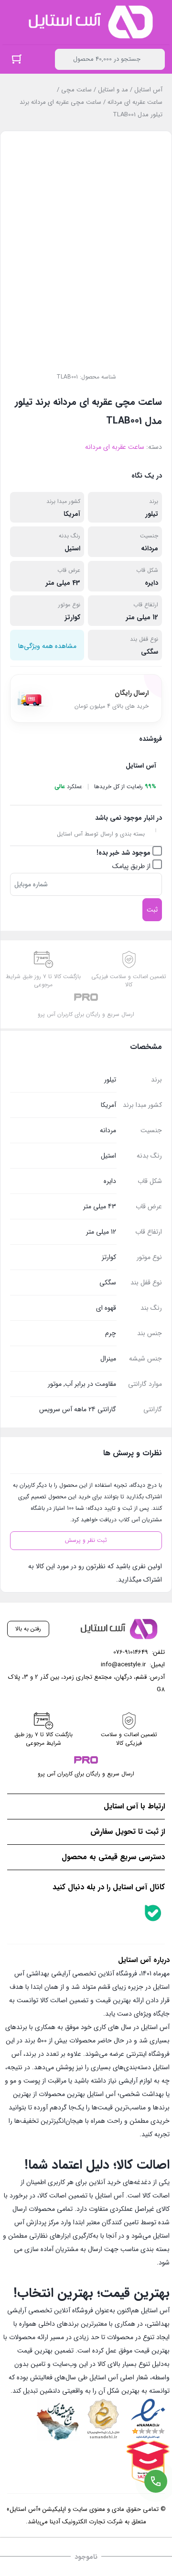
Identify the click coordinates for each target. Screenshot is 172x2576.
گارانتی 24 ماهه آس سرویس (78, 1409)
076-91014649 (131, 1652)
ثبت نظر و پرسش (86, 1540)
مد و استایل (113, 90)
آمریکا (72, 514)
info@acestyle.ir (123, 1665)
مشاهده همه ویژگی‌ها (47, 646)
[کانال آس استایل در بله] (153, 1913)
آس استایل (148, 90)
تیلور (152, 514)
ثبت (152, 910)
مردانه (150, 548)
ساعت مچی (76, 90)
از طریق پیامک (132, 866)
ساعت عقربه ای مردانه (135, 102)
